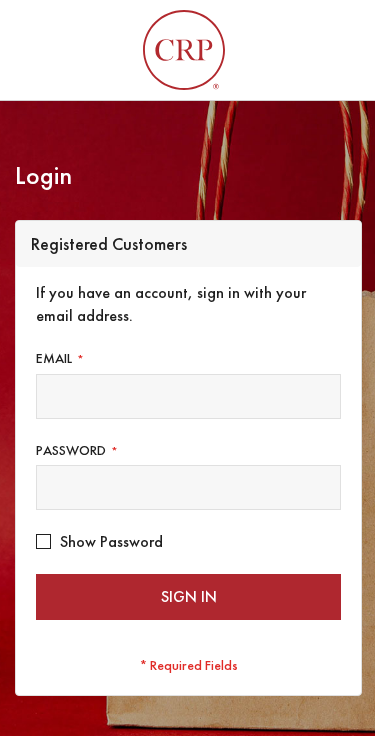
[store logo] (184, 50)
